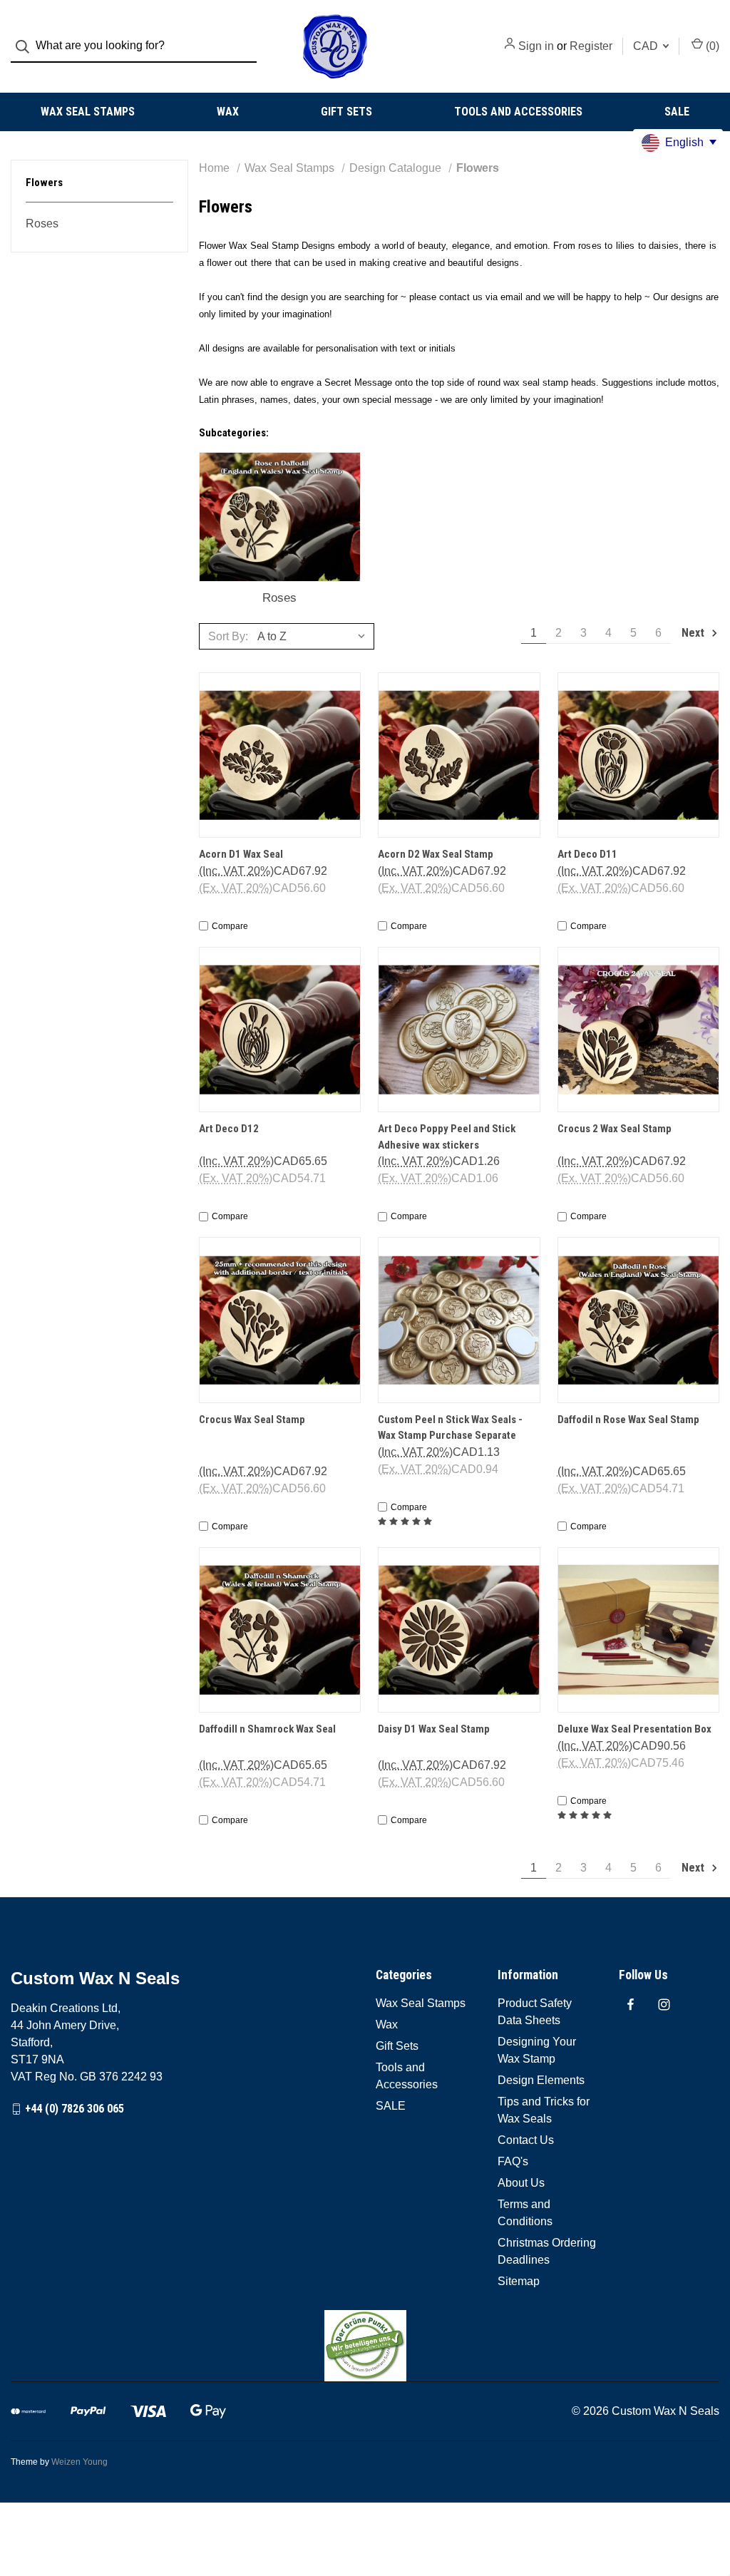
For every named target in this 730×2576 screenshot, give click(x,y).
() (711, 46)
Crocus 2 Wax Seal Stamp (615, 1129)
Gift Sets (346, 112)
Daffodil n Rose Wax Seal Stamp (628, 1420)
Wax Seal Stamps (88, 112)
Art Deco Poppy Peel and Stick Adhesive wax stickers (447, 1137)
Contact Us (526, 2140)
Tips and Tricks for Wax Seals (544, 2110)
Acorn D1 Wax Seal (241, 854)
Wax (228, 112)
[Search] (27, 47)
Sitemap (519, 2281)
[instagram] (664, 2005)
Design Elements (541, 2080)
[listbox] (314, 636)
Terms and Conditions (525, 2213)
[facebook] (631, 2005)
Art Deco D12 (229, 1129)
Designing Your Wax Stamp (537, 2050)
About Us (521, 2183)
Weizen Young (79, 2462)
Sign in (536, 46)
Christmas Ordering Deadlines (547, 2251)
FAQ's (513, 2161)
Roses (42, 224)
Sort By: (228, 636)
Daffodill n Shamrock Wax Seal (267, 1729)
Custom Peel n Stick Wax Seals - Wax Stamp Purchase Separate (450, 1428)
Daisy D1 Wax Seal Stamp (434, 1729)
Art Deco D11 (587, 854)
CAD (647, 46)
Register (591, 46)
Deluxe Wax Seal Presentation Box (634, 1729)
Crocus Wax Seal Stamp (252, 1420)
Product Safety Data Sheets (535, 2012)
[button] (365, 2346)
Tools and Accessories (518, 112)
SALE (677, 112)
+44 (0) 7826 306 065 (74, 2109)
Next (694, 633)
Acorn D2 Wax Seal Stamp (436, 854)
